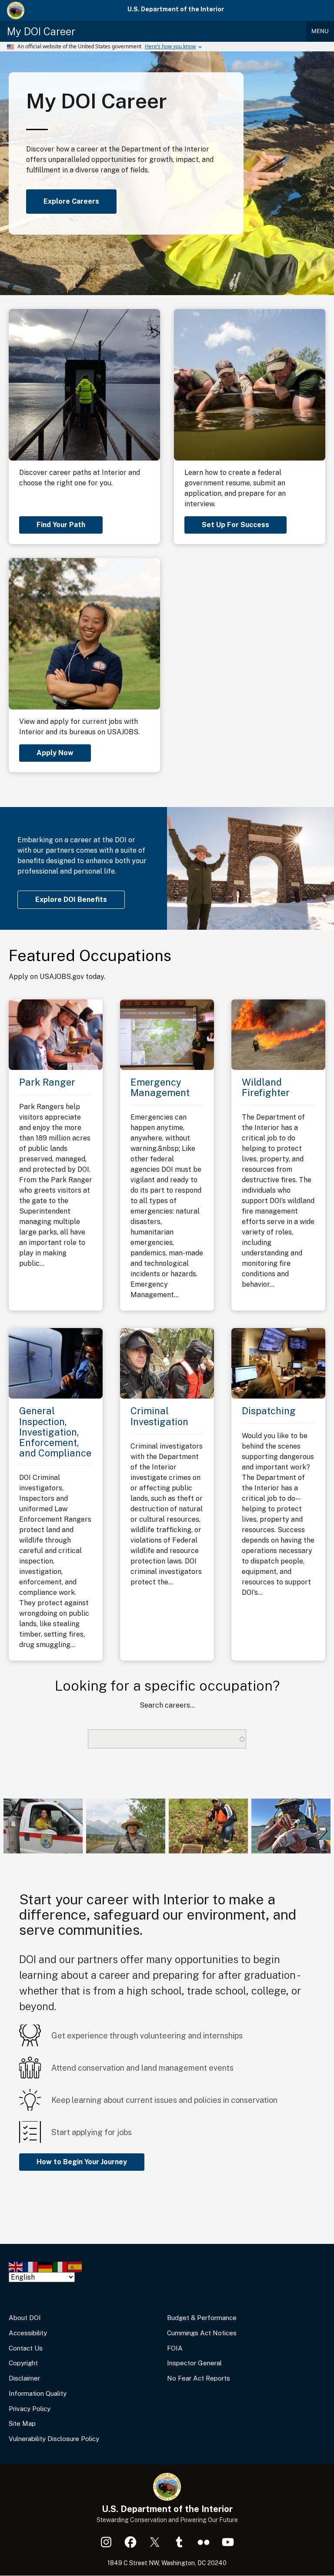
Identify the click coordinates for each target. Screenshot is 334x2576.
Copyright (23, 2363)
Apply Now (55, 753)
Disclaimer (24, 2378)
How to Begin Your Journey (82, 2162)
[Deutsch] (46, 2266)
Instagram (106, 2542)
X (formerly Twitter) (155, 2542)
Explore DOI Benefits (71, 900)
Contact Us (26, 2348)
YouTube (228, 2542)
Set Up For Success (235, 525)
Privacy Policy (30, 2409)
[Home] (16, 10)
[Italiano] (60, 2266)
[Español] (75, 2266)
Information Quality (38, 2393)
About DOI (25, 2318)
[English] (16, 2266)
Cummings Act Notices (202, 2333)
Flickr (204, 2542)
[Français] (31, 2266)
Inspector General (194, 2363)
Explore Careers (71, 201)
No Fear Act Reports (199, 2378)
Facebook (130, 2542)
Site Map (22, 2423)
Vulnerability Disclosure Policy (54, 2439)
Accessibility (28, 2333)
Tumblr (179, 2542)
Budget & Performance (202, 2318)
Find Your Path (61, 525)
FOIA (175, 2348)
